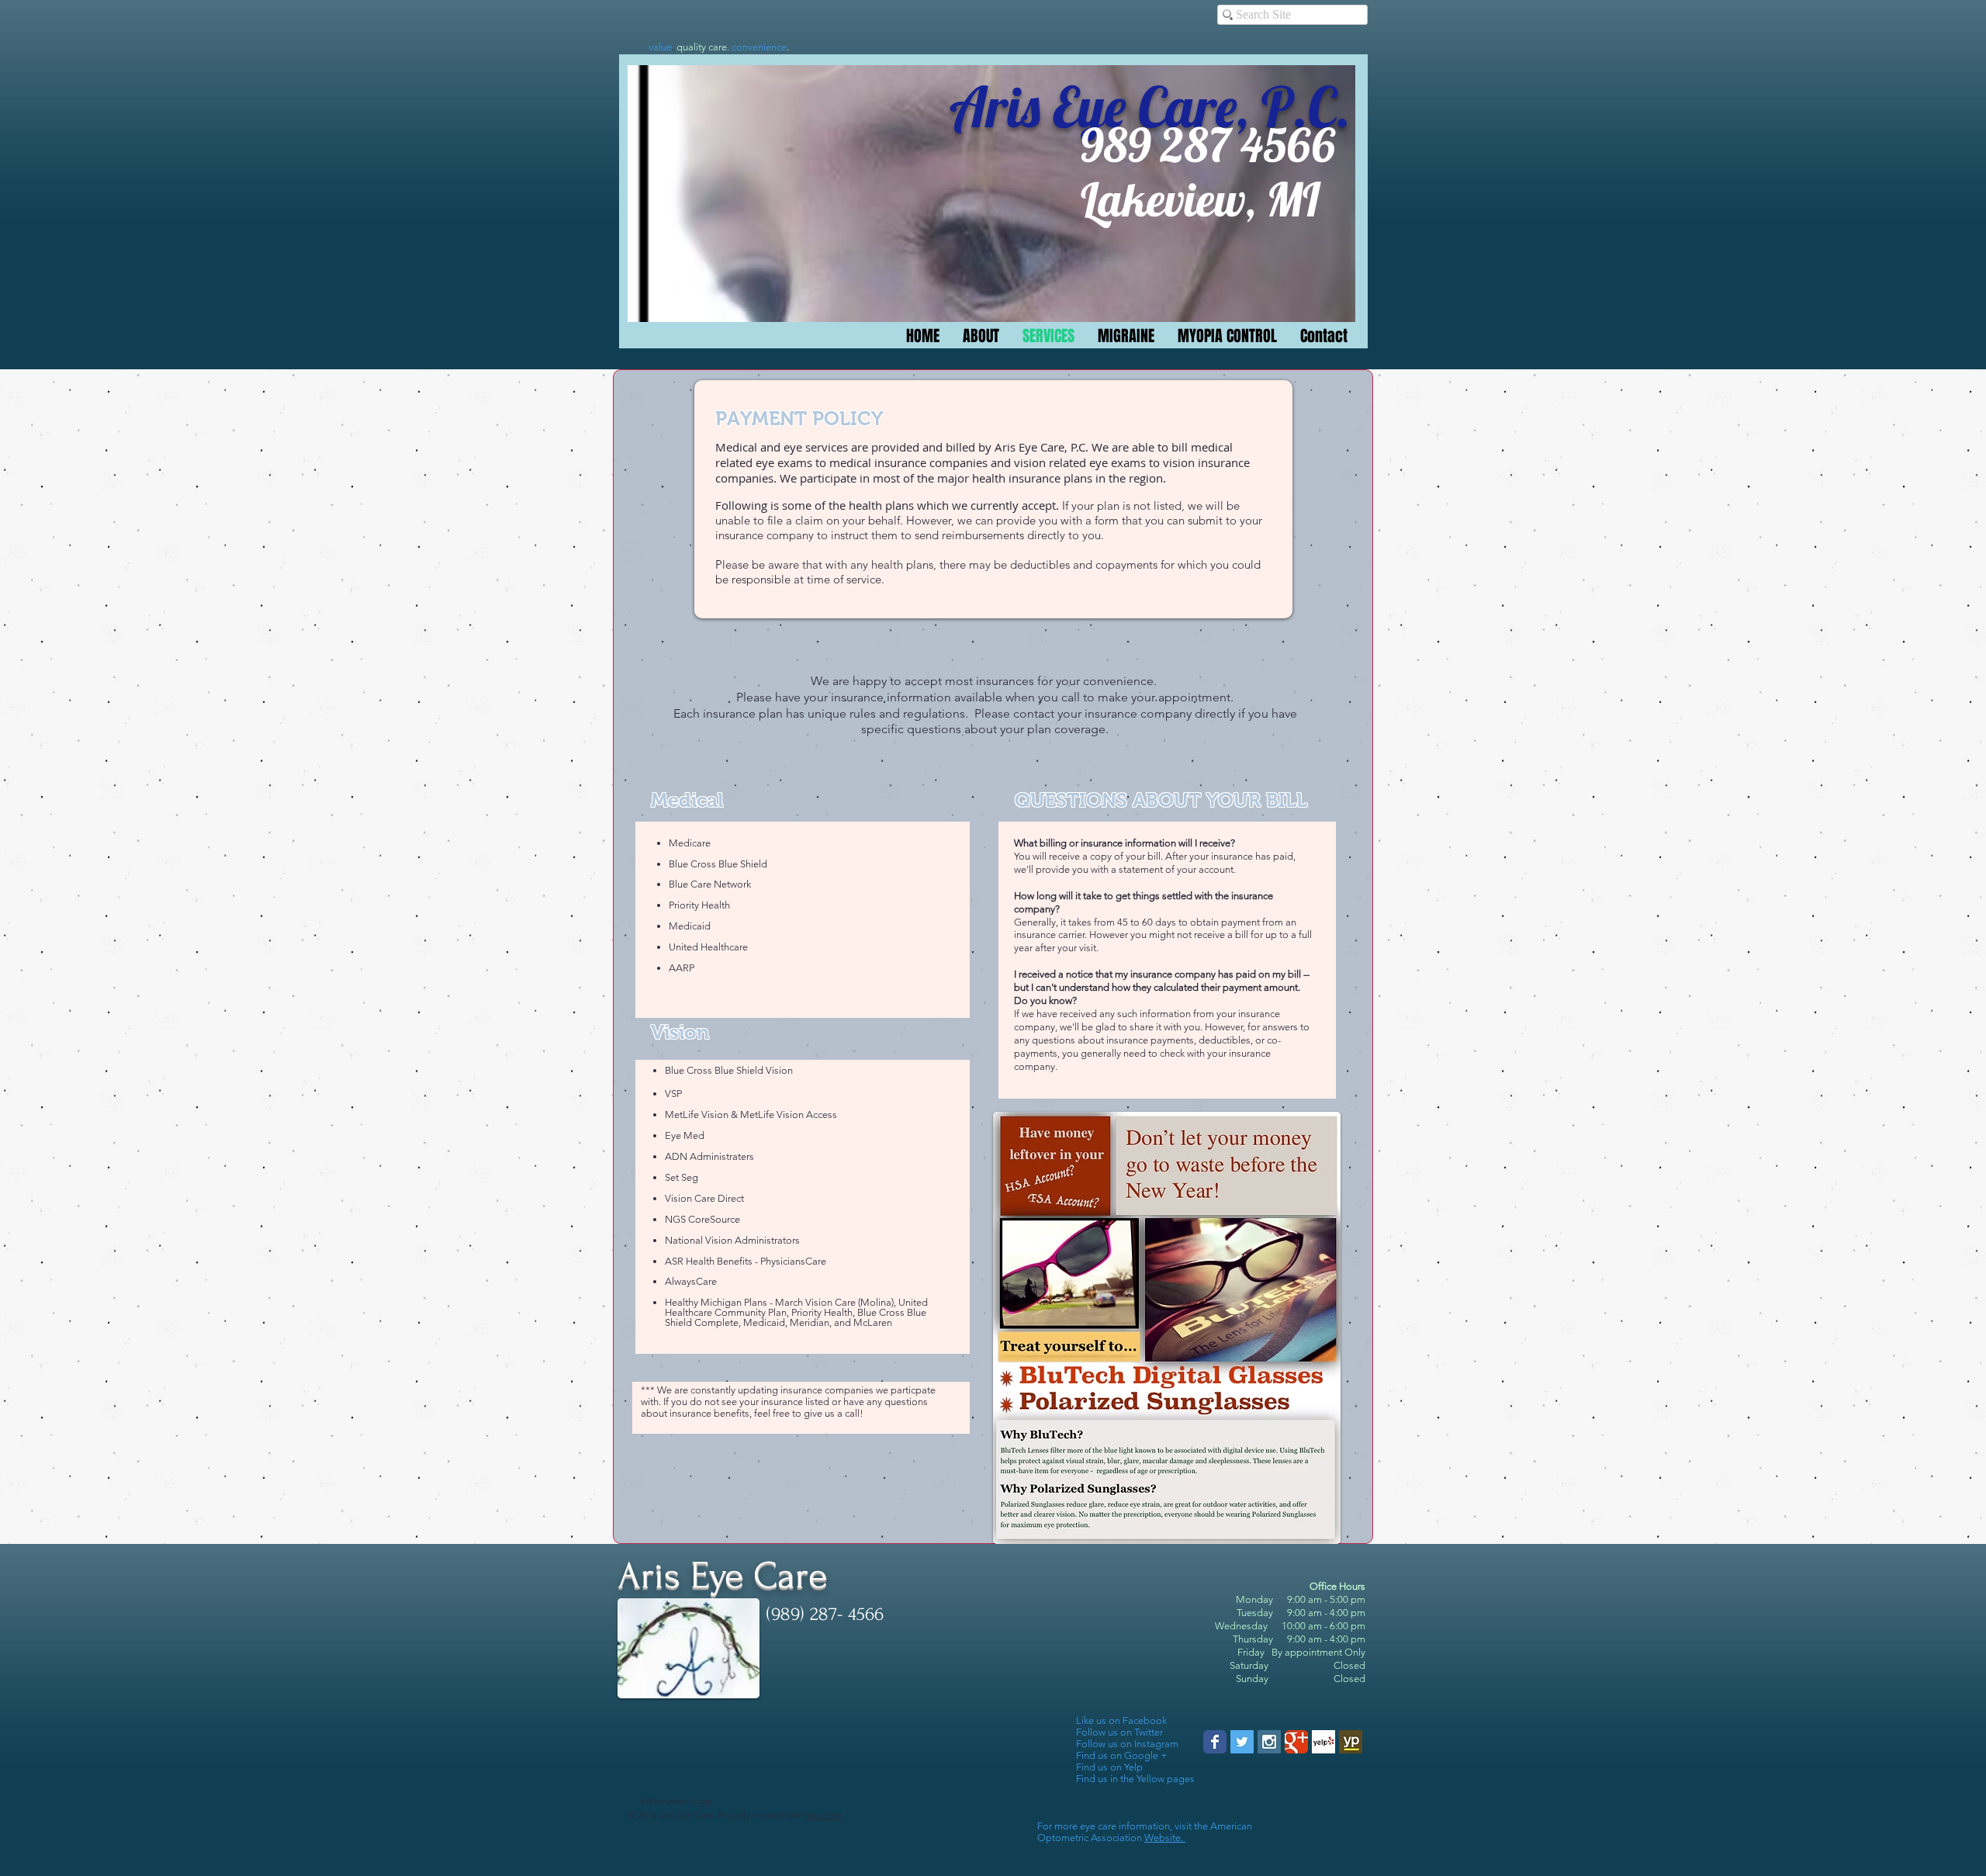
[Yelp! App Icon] (1323, 1742)
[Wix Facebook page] (1215, 1742)
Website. (1165, 1838)
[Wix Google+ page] (1296, 1742)
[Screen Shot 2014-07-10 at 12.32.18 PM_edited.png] (1351, 1742)
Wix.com (824, 1815)
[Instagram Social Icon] (1269, 1742)
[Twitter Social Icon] (1242, 1742)
